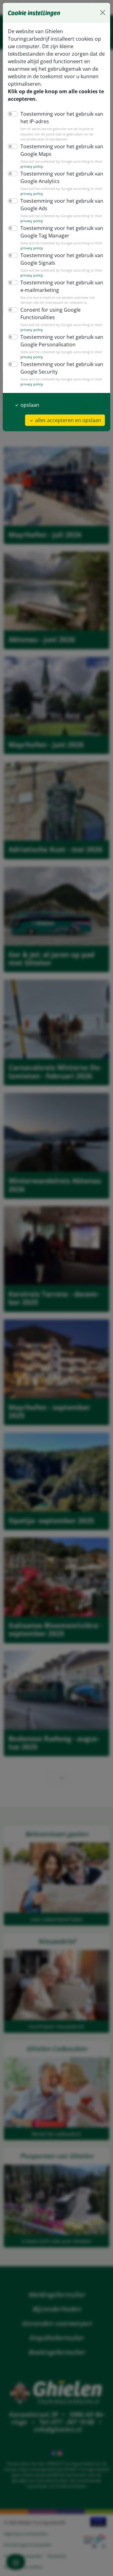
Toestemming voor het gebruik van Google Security (62, 368)
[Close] (103, 13)
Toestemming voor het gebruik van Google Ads (62, 205)
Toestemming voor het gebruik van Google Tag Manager (62, 232)
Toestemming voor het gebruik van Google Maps (62, 150)
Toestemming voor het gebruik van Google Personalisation (62, 341)
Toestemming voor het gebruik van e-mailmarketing (62, 286)
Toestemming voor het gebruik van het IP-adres (62, 118)
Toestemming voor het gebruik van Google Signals (62, 259)
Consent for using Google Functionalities (51, 314)
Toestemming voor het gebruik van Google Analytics (62, 177)
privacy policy (32, 166)
